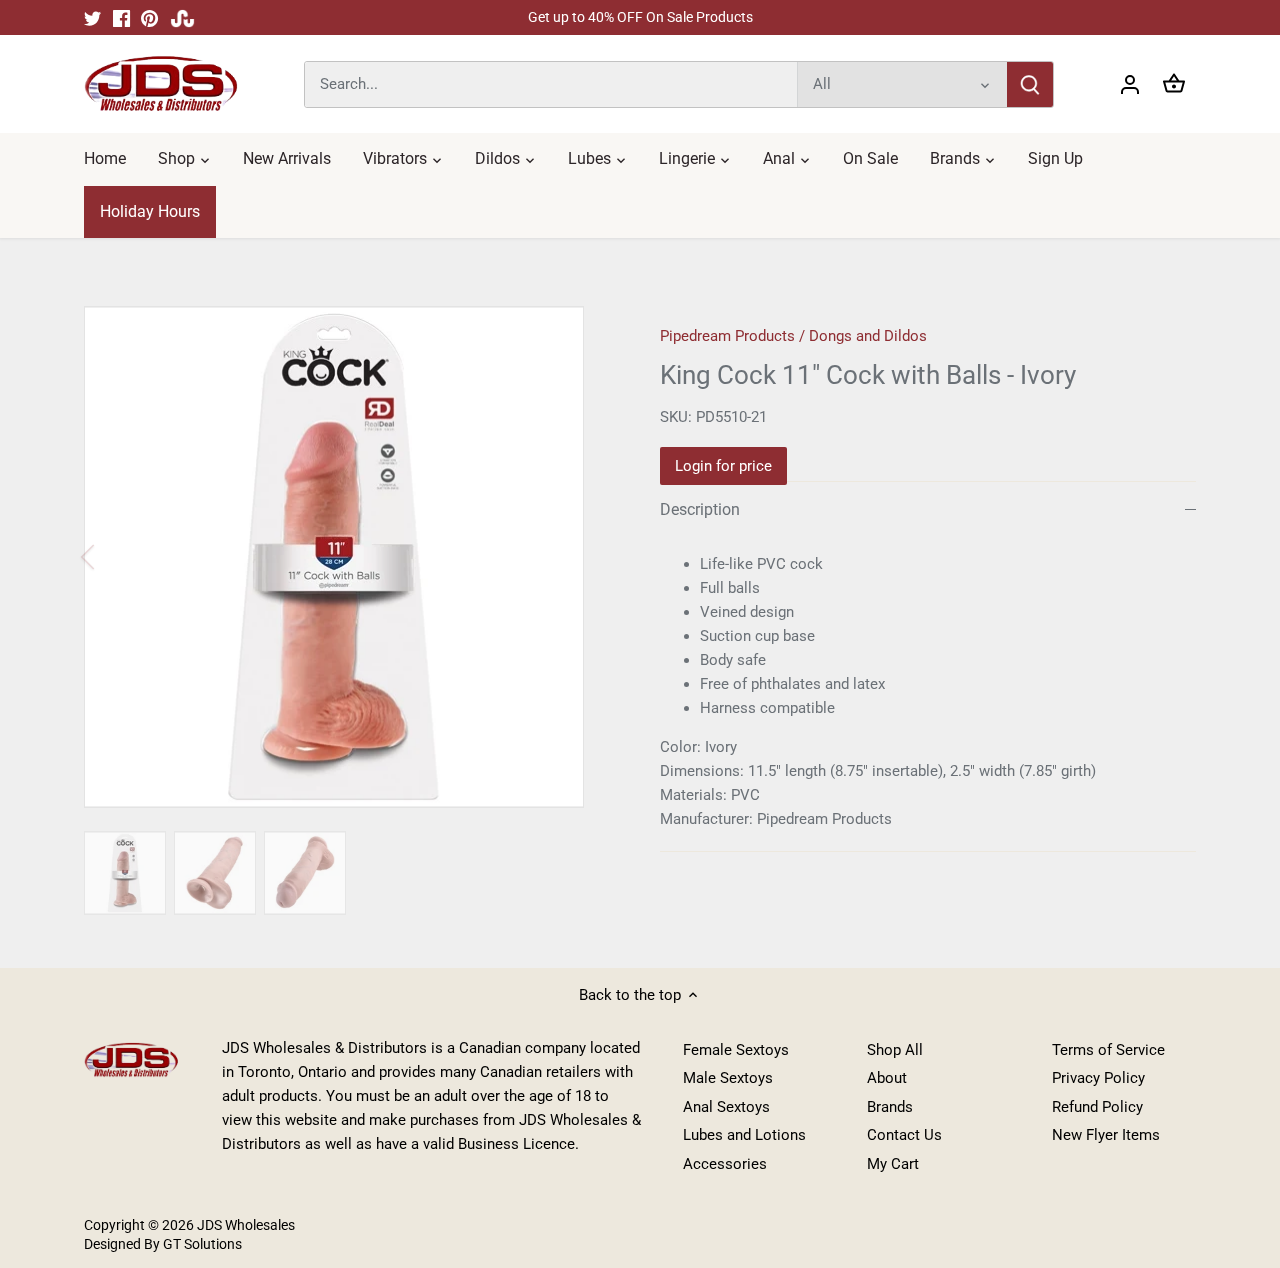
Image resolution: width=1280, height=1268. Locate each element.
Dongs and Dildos (868, 336)
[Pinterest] (149, 17)
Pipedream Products (727, 336)
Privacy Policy (1098, 1078)
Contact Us (904, 1135)
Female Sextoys (736, 1050)
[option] (348, 557)
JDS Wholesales (246, 1225)
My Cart (893, 1164)
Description (700, 509)
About (887, 1078)
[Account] (1130, 84)
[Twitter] (92, 17)
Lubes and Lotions (744, 1135)
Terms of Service (1108, 1050)
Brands (890, 1107)
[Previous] (114, 557)
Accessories (725, 1164)
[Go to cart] (1174, 84)
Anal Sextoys (726, 1107)
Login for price (723, 466)
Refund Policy (1097, 1107)
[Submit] (1030, 84)
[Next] (582, 557)
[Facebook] (121, 17)
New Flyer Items (1106, 1135)
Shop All (895, 1050)
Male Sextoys (728, 1078)
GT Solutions (201, 1244)
